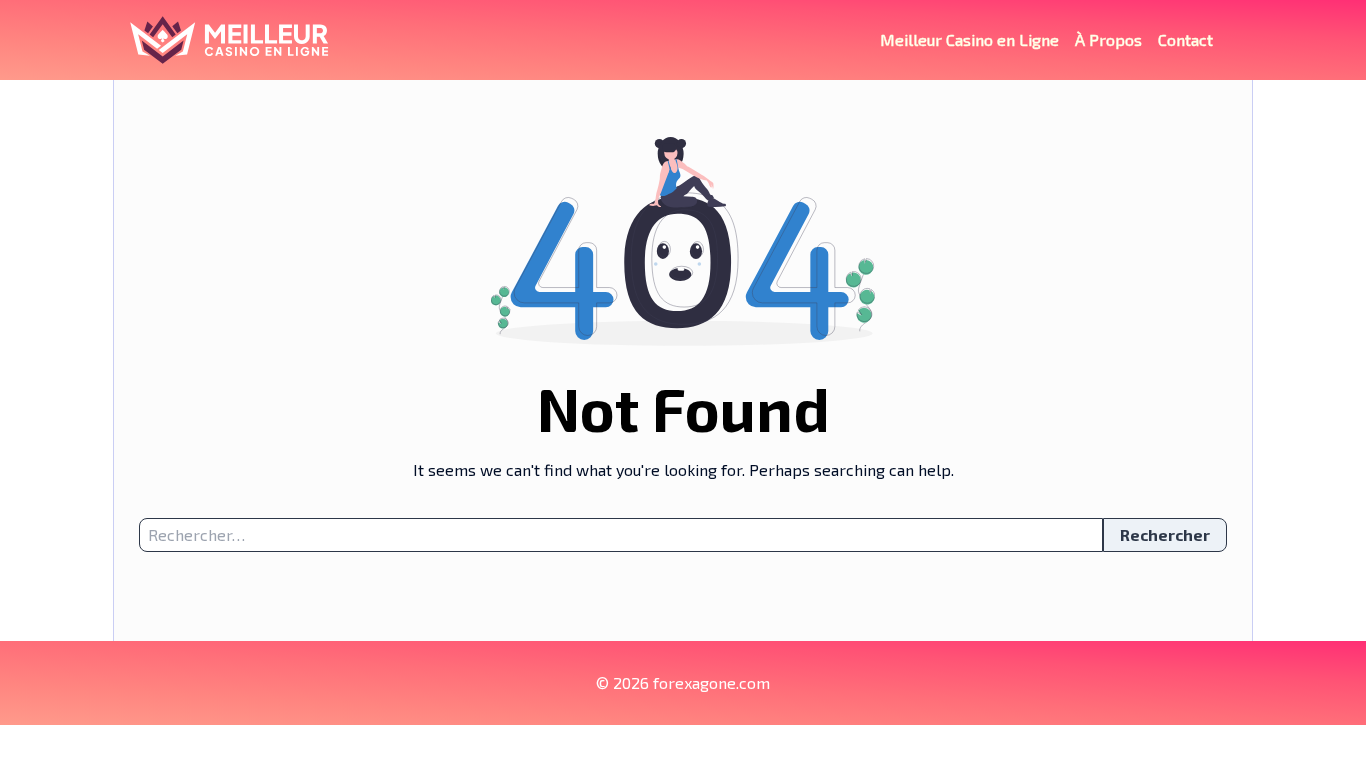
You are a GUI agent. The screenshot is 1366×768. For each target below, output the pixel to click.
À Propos (1108, 39)
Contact (1185, 39)
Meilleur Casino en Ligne (969, 39)
